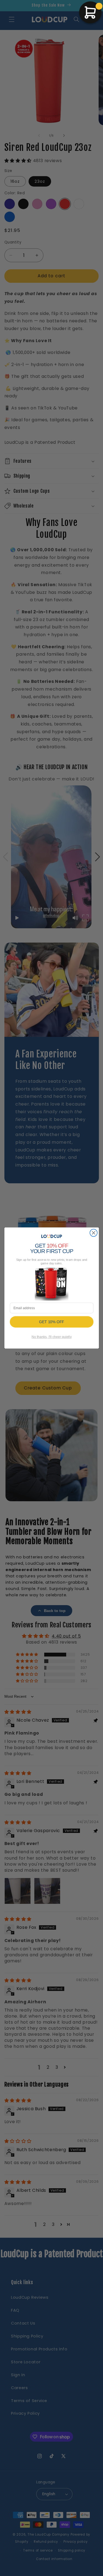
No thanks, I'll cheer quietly (51, 1337)
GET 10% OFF (51, 1322)
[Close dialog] (94, 1233)
